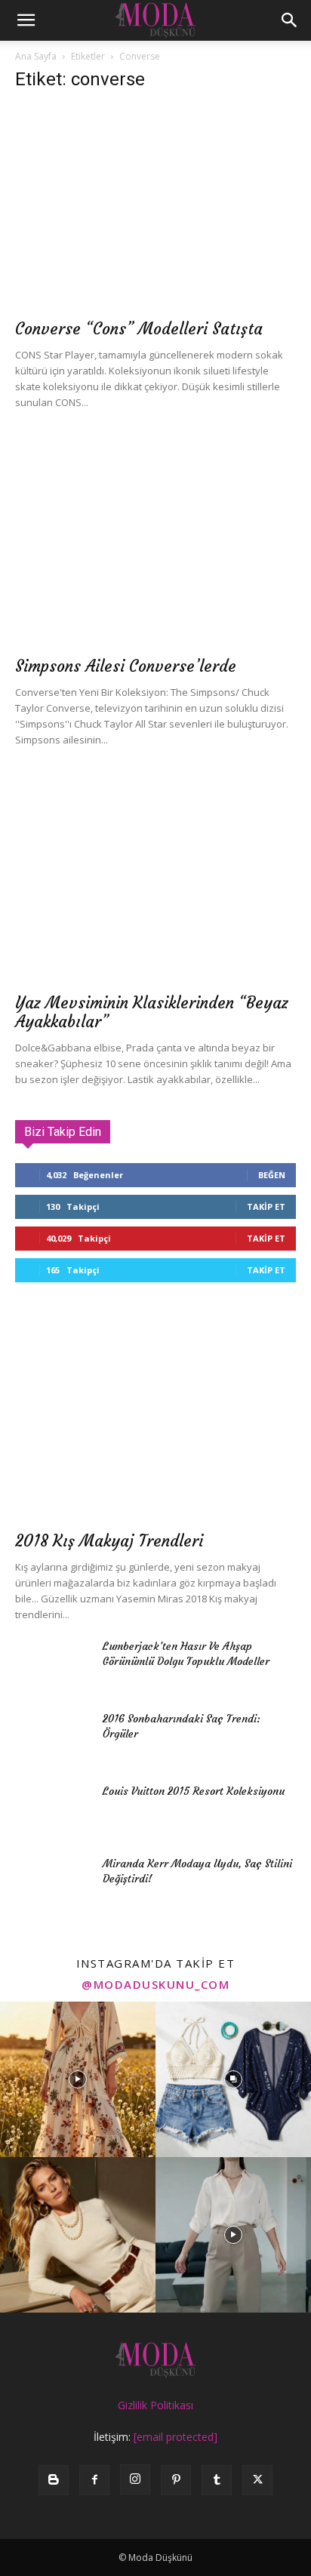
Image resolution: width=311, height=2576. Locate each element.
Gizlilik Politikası (155, 2405)
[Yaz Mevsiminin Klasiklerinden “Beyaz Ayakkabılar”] (155, 882)
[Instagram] (135, 2479)
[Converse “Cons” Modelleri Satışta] (155, 208)
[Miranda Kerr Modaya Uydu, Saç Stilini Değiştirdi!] (53, 1882)
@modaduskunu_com (155, 1984)
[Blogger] (54, 2480)
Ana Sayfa (36, 56)
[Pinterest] (176, 2480)
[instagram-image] (78, 2079)
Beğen (272, 1175)
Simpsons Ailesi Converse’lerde (126, 666)
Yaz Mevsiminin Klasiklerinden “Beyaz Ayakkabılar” (152, 1012)
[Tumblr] (217, 2480)
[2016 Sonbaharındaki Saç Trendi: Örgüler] (53, 1737)
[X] (257, 2480)
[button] (26, 20)
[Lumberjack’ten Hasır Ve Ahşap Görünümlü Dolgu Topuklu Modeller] (53, 1665)
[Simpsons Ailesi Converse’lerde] (155, 545)
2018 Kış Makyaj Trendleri (109, 1541)
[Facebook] (94, 2480)
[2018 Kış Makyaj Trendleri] (155, 1420)
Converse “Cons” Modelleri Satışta (139, 329)
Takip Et (266, 1206)
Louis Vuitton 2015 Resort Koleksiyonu (194, 1791)
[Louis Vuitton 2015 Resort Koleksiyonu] (53, 1810)
